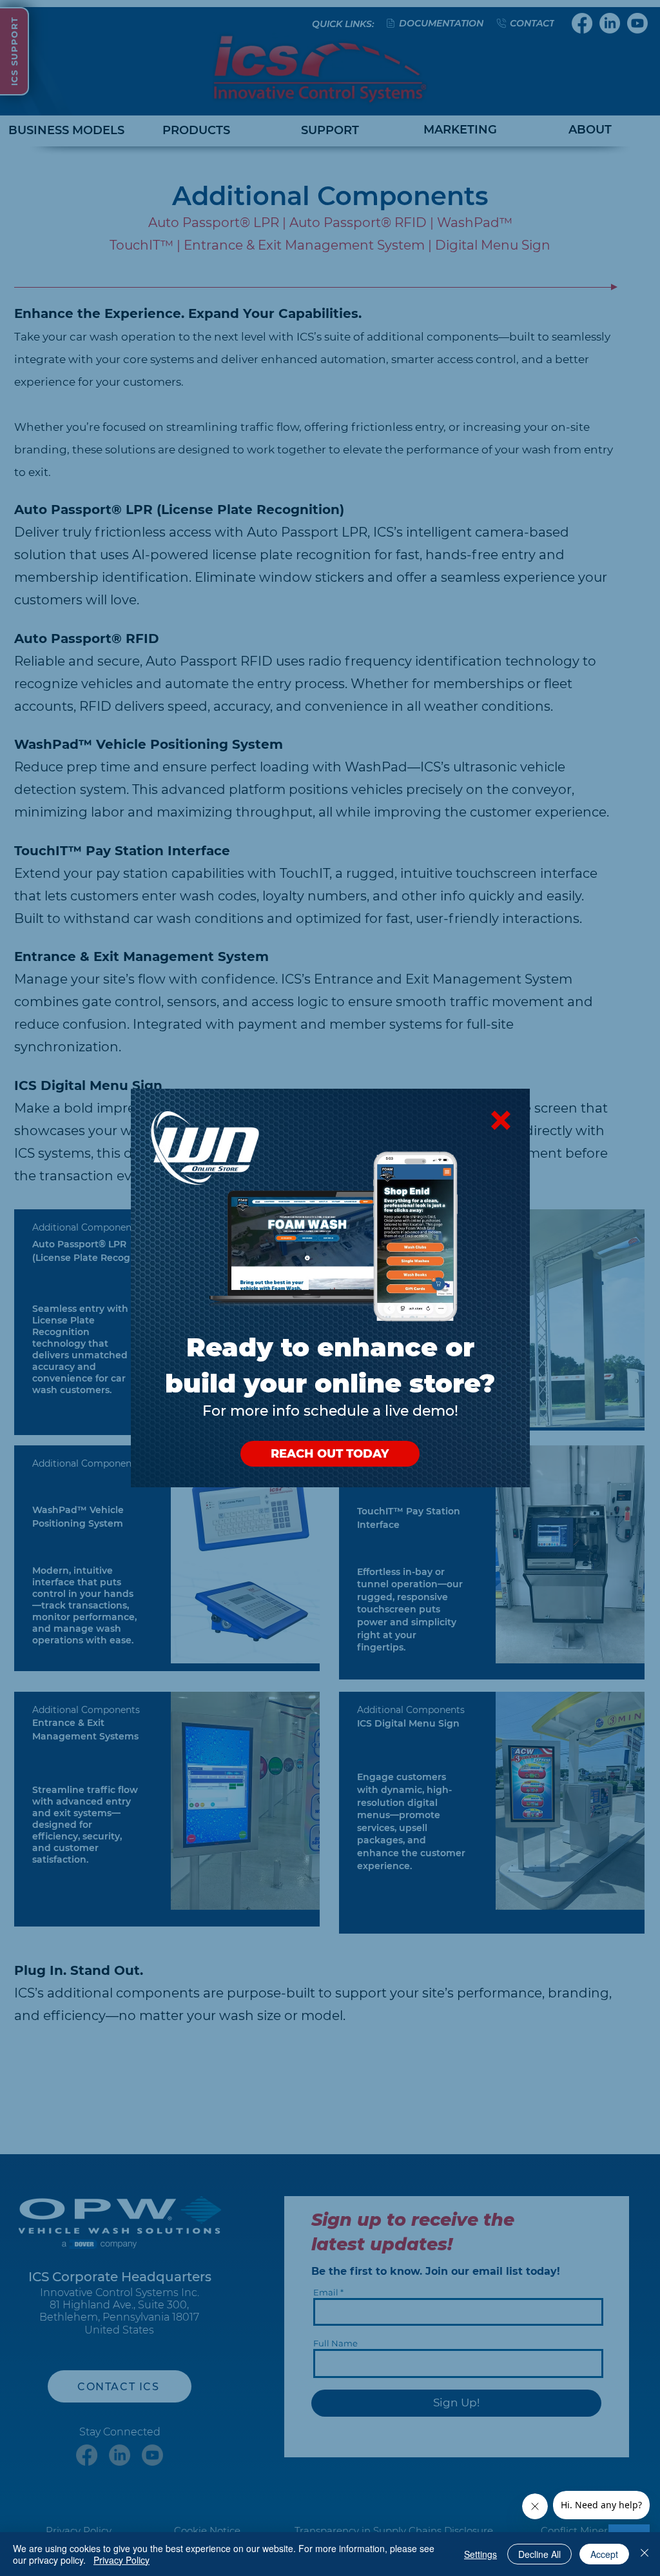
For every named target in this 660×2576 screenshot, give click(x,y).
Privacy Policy (121, 2560)
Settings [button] (480, 2554)
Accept (604, 2554)
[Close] (645, 2554)
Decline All (539, 2554)
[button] (501, 1120)
